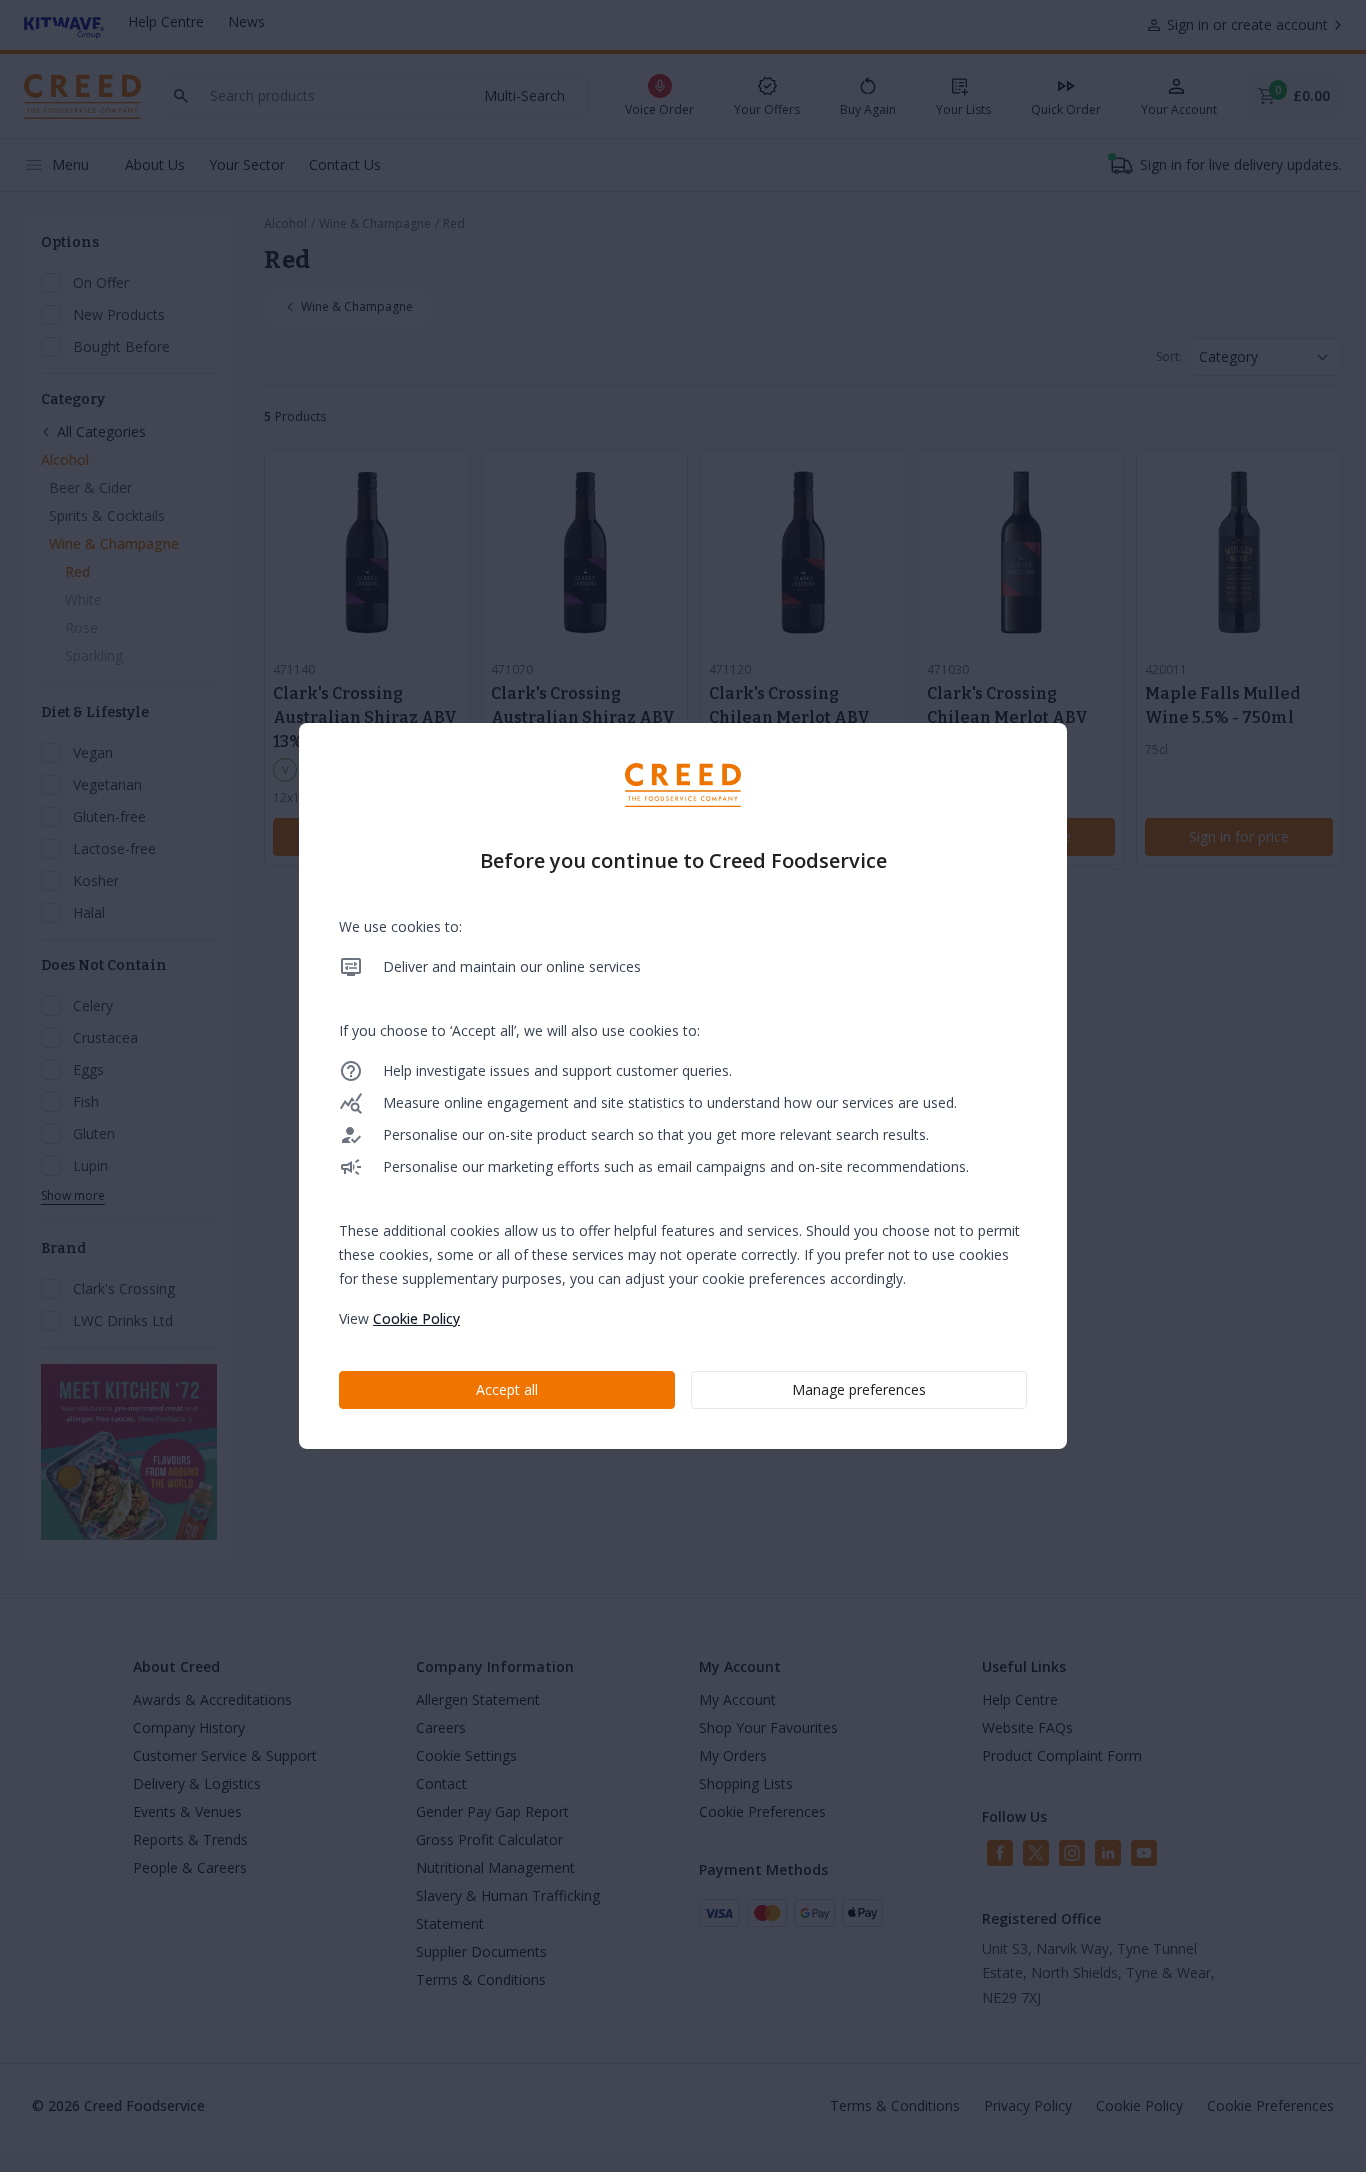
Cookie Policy (416, 1318)
